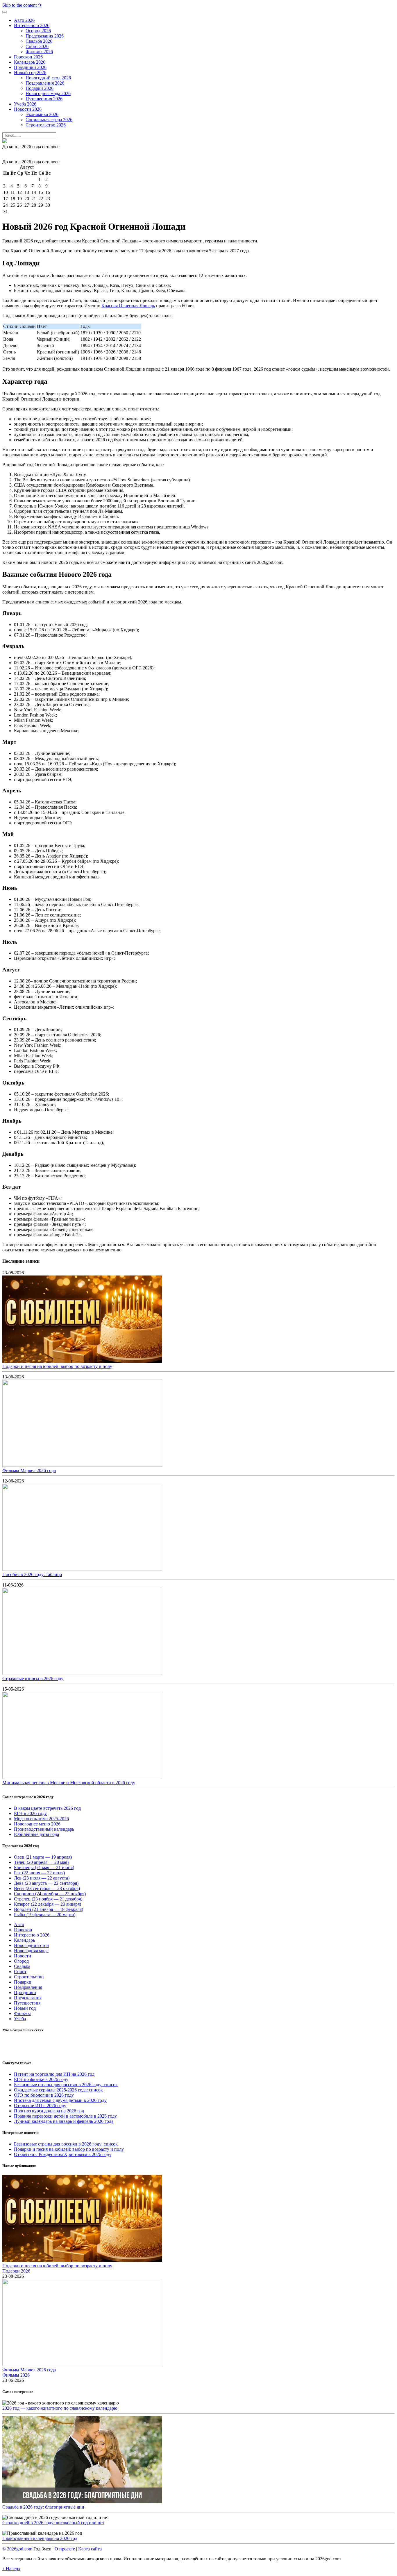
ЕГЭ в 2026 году (30, 1813)
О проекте (65, 2549)
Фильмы (22, 2013)
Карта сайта (90, 2549)
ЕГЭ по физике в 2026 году (41, 2079)
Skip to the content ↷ (22, 5)
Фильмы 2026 (16, 2375)
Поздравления (28, 1987)
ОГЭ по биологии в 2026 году (44, 2095)
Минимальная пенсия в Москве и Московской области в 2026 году (69, 1783)
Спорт (20, 1972)
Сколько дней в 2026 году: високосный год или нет (53, 2523)
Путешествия (27, 2003)
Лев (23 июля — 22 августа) (42, 1878)
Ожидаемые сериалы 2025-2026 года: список (58, 2090)
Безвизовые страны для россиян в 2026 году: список (66, 2085)
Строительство (29, 1977)
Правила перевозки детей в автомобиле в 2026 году (65, 2116)
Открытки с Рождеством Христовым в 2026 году (63, 2154)
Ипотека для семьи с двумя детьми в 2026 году (60, 2100)
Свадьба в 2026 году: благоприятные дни (43, 2507)
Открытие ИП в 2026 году (40, 2106)
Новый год (25, 2008)
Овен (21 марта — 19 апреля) (43, 1857)
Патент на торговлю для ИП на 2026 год (54, 2074)
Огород (21, 1961)
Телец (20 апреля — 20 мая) (41, 1862)
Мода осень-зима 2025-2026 (41, 1819)
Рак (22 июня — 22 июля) (39, 1873)
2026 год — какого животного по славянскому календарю (60, 2408)
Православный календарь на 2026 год (40, 2538)
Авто (19, 1924)
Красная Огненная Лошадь (128, 306)
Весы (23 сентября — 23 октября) (47, 1888)
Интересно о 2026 (32, 1935)
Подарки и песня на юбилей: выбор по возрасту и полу (57, 1366)
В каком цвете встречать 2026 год (47, 1808)
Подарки (23, 1982)
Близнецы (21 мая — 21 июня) (44, 1867)
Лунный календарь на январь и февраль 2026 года (64, 2121)
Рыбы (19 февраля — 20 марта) (45, 1915)
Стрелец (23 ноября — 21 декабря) (48, 1899)
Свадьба (22, 1966)
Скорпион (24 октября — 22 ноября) (50, 1894)
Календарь (24, 1940)
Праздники (25, 1992)
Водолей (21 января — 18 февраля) (49, 1909)
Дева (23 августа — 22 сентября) (46, 1883)
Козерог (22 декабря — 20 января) (48, 1904)
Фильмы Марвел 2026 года (29, 1470)
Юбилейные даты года (36, 1834)
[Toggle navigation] (5, 12)
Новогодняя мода (31, 1951)
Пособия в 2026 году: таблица (32, 1574)
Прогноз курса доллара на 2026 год (49, 2111)
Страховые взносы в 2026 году (33, 1679)
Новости (23, 1956)
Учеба (20, 2019)
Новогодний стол (31, 1945)
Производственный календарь (44, 1829)
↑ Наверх (11, 2569)
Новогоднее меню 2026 (37, 1824)
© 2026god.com (17, 2549)
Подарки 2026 (16, 2271)
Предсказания (28, 1998)
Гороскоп (23, 1930)
